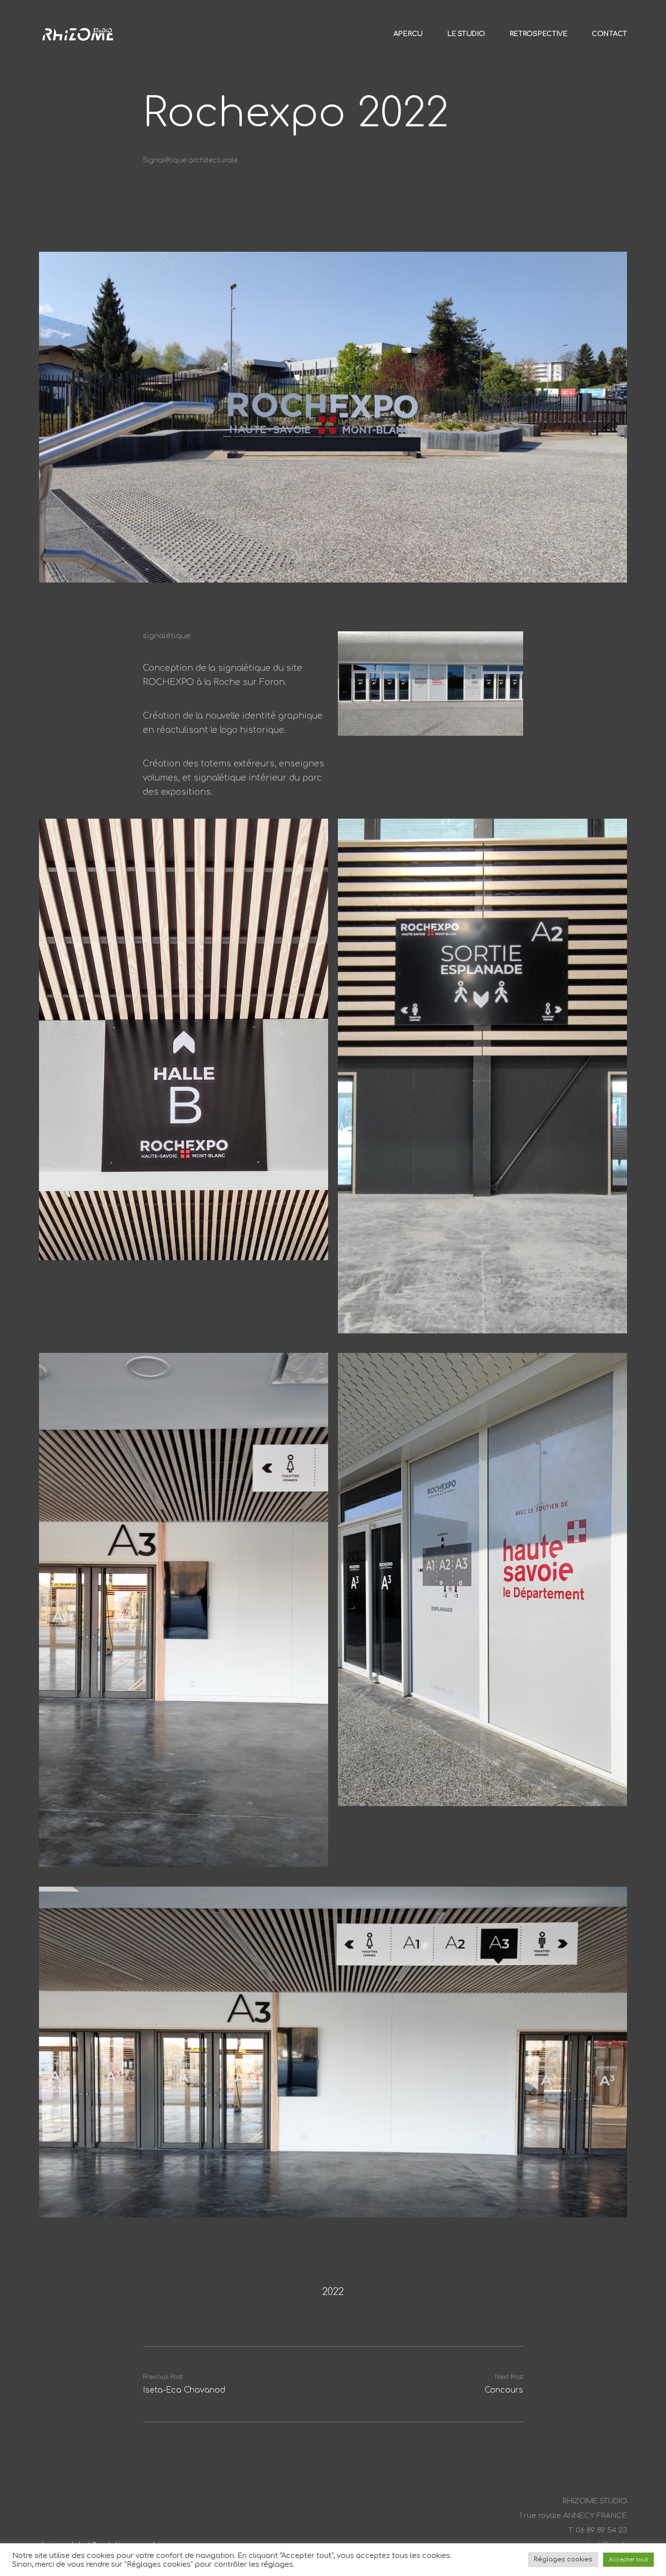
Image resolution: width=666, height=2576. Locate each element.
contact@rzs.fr (599, 2545)
